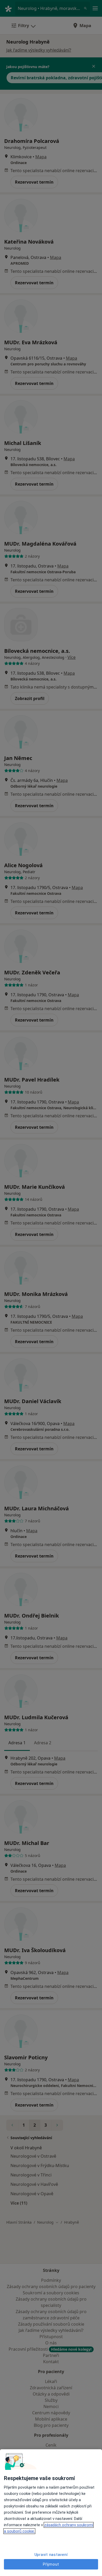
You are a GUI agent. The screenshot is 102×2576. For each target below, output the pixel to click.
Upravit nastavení (51, 2555)
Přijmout (51, 2564)
